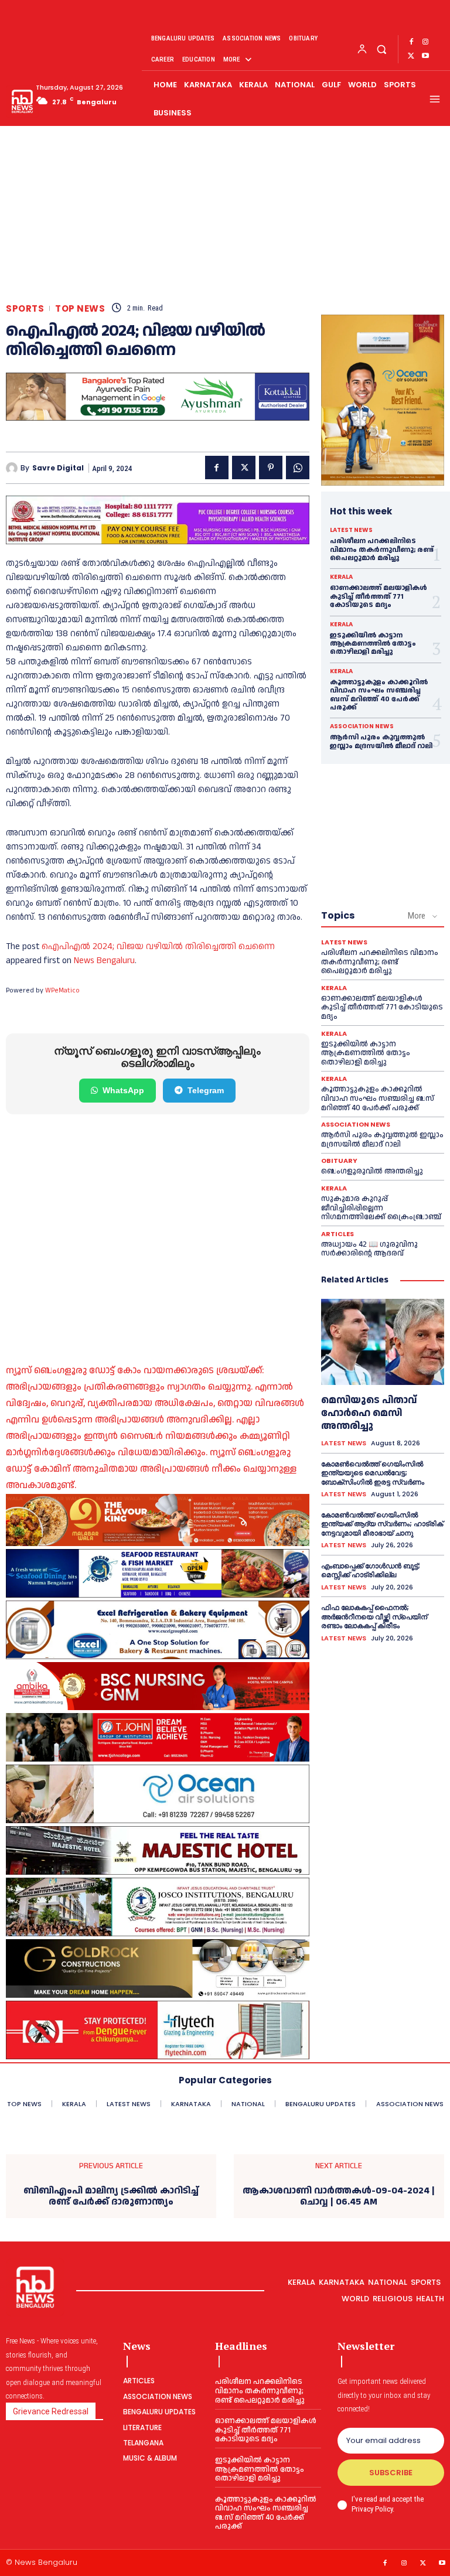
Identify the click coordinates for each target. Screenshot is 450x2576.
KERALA (341, 577)
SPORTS (25, 308)
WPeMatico (62, 990)
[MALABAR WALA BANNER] (158, 1520)
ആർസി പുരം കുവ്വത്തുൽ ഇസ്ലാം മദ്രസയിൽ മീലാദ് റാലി (381, 741)
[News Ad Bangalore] (158, 417)
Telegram (206, 1090)
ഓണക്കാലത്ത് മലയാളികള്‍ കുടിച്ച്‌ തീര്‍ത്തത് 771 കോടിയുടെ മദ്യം (379, 596)
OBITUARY (339, 1161)
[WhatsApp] (298, 468)
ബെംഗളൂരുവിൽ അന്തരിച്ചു (372, 1171)
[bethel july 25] (158, 520)
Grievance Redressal (51, 2411)
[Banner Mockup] (158, 1630)
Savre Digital (58, 468)
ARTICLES (337, 1234)
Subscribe (391, 2473)
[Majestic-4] (158, 1850)
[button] (381, 49)
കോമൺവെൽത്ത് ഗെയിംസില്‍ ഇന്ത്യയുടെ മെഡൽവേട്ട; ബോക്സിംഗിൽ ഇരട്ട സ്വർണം (373, 1473)
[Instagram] (425, 42)
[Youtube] (425, 56)
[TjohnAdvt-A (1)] (158, 1737)
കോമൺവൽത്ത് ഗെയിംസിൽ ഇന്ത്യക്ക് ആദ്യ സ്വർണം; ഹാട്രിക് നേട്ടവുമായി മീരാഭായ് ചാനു (382, 1524)
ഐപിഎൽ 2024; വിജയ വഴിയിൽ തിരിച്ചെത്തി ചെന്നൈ (158, 946)
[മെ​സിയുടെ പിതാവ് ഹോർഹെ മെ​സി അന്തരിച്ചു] (383, 1342)
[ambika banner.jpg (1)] (158, 1686)
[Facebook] (411, 42)
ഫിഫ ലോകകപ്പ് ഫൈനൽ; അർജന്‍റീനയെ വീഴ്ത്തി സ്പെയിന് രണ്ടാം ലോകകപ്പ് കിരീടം (374, 1616)
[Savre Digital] (13, 468)
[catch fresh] (158, 1573)
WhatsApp (123, 1090)
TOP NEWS (80, 308)
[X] (411, 56)
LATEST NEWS (351, 530)
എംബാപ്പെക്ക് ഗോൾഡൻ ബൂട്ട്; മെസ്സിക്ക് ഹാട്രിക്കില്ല (371, 1570)
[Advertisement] (225, 215)
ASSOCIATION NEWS (362, 726)
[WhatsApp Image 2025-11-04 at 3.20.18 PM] (383, 400)
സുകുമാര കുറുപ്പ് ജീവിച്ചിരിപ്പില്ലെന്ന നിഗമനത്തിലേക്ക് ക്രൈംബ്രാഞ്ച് (381, 1208)
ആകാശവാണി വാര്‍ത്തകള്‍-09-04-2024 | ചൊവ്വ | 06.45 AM (339, 2196)
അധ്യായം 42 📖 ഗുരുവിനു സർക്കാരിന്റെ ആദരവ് (369, 1249)
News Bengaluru (104, 961)
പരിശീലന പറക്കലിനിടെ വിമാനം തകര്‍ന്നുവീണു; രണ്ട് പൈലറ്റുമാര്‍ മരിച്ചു (382, 550)
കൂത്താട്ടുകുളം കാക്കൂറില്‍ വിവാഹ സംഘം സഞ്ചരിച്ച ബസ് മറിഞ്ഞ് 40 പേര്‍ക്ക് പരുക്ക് (379, 695)
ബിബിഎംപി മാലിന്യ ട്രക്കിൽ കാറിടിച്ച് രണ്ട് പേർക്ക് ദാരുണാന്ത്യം (111, 2196)
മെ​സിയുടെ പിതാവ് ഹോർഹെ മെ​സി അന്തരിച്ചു (369, 1413)
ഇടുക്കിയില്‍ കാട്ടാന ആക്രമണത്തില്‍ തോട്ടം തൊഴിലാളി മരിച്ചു (373, 644)
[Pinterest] (271, 468)
